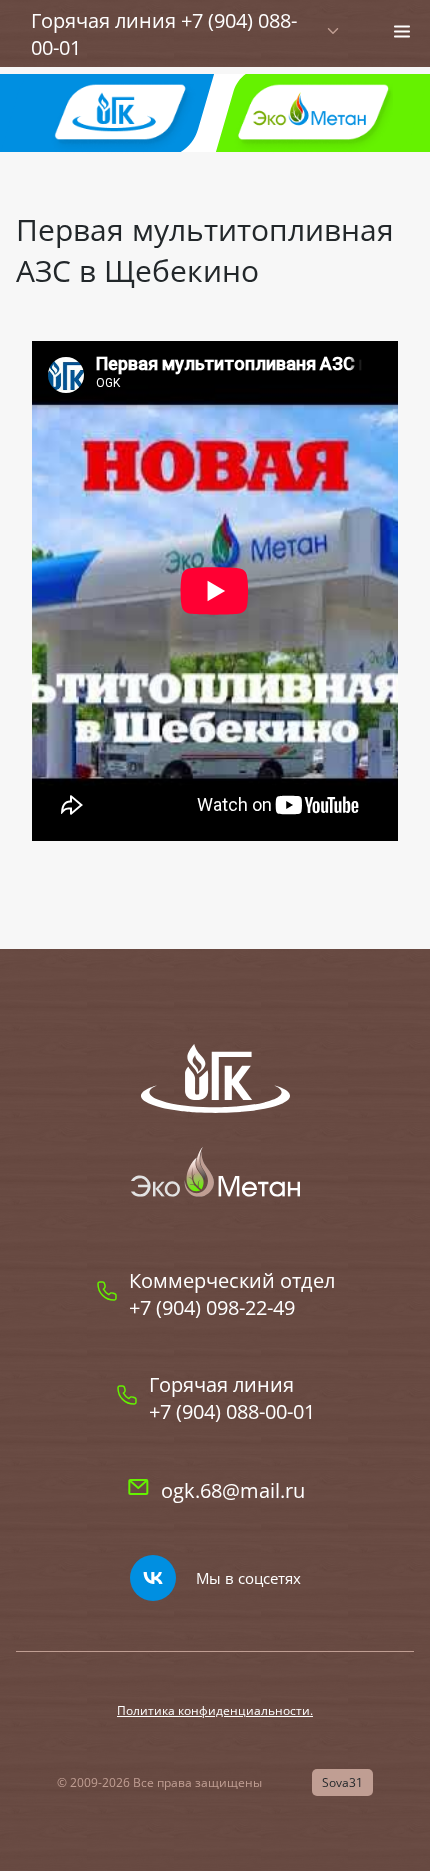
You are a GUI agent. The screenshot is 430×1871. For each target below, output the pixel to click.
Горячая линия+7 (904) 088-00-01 (232, 1398)
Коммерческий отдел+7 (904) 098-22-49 (232, 1294)
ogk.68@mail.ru (233, 1490)
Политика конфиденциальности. (215, 1710)
